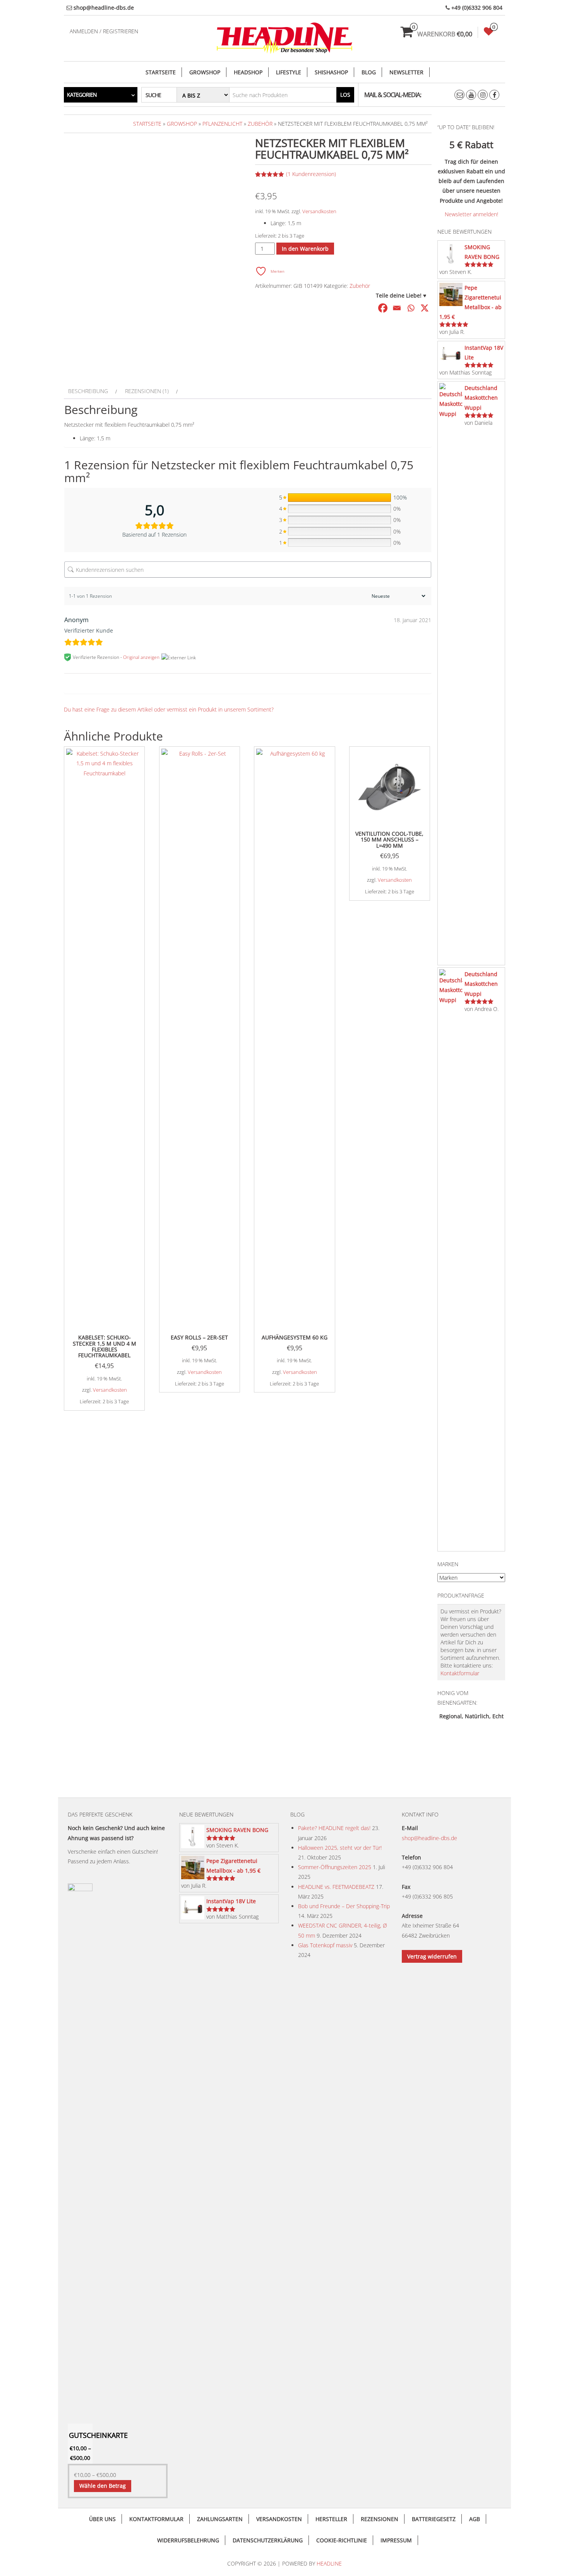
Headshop (248, 72)
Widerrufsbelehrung (188, 2540)
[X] (425, 308)
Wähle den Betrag (103, 2486)
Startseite (161, 72)
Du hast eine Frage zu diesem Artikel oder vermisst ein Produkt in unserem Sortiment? (169, 709)
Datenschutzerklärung (268, 2540)
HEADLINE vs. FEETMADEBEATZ (336, 1887)
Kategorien (82, 95)
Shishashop (331, 72)
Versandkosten (319, 211)
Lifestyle (289, 72)
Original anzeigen (141, 657)
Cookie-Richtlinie (342, 2540)
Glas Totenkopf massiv (325, 1945)
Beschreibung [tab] (88, 391)
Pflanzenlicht (222, 124)
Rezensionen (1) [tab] (147, 391)
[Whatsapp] (411, 308)
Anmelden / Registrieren (104, 31)
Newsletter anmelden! (471, 214)
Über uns (102, 2519)
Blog (369, 72)
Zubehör (260, 124)
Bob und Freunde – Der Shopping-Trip (344, 1906)
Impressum (396, 2540)
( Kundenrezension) (311, 174)
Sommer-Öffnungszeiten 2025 (335, 1867)
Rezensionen (380, 2519)
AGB (475, 2519)
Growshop (205, 72)
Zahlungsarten (220, 2519)
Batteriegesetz (434, 2519)
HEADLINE (329, 2563)
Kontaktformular (460, 1673)
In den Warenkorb (305, 249)
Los (345, 95)
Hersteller (331, 2519)
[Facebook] (383, 308)
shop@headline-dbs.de (429, 1838)
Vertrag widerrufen (432, 1956)
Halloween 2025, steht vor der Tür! (340, 1848)
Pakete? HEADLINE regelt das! (334, 1828)
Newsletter (406, 72)
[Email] (397, 308)
